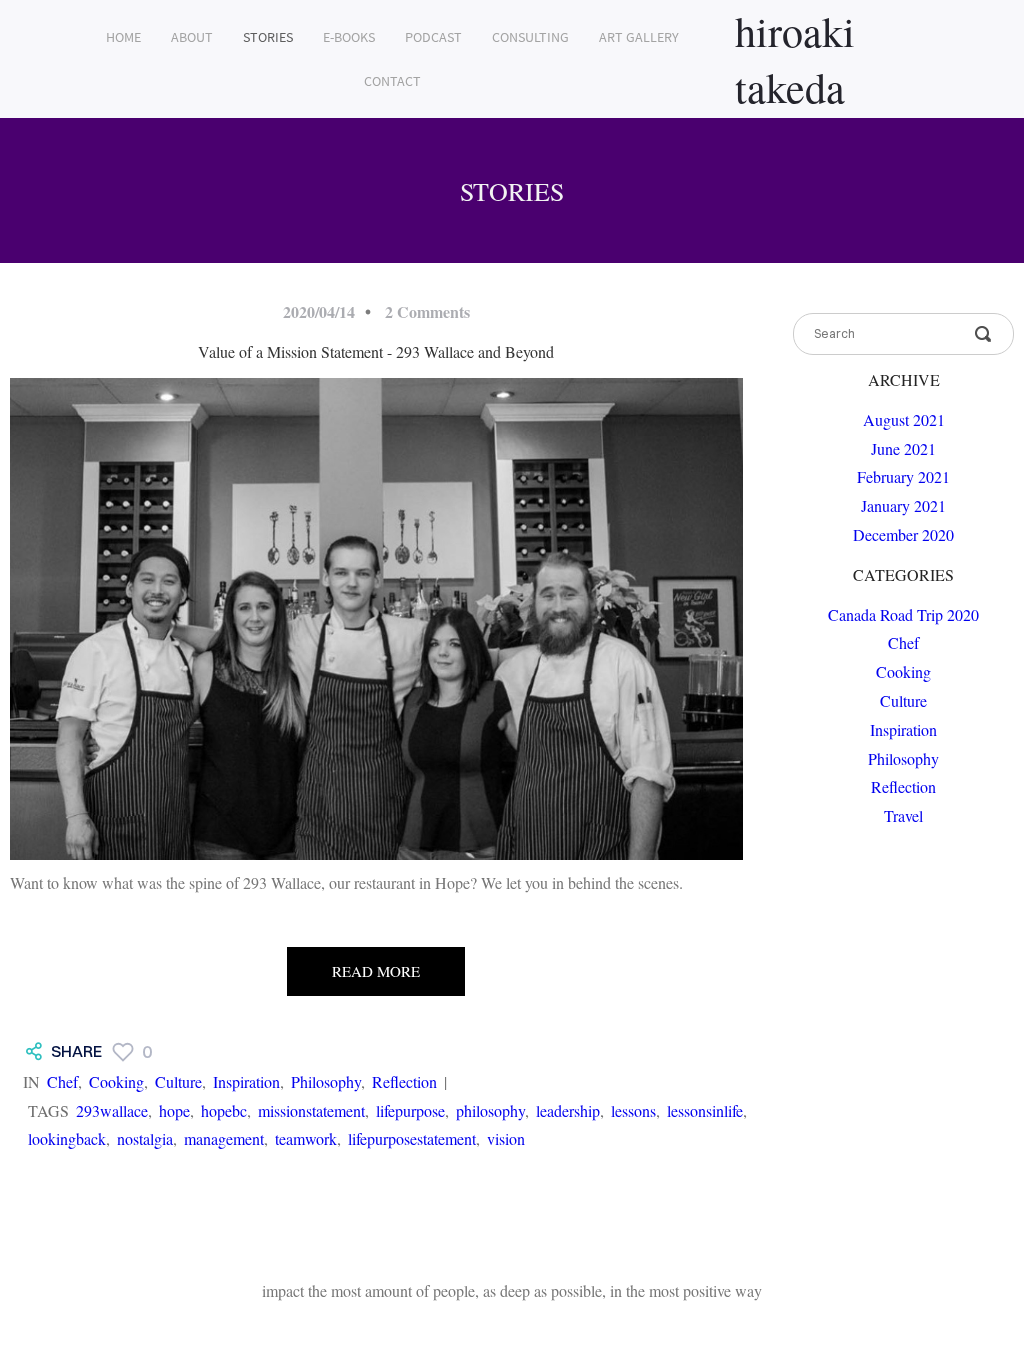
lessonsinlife (705, 1110)
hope (174, 1110)
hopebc (224, 1110)
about (192, 37)
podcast (433, 37)
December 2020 (903, 534)
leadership (568, 1110)
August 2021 (904, 419)
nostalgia (145, 1138)
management (224, 1138)
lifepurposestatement (412, 1138)
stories (268, 37)
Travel (903, 815)
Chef (62, 1081)
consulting (530, 37)
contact (392, 81)
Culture (178, 1081)
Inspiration (246, 1081)
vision (506, 1138)
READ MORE (376, 971)
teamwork (306, 1138)
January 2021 (903, 505)
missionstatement (311, 1110)
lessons (633, 1110)
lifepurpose (410, 1110)
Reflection (404, 1081)
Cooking (116, 1081)
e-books (349, 37)
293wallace (112, 1110)
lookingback (67, 1138)
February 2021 (903, 476)
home (123, 37)
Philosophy (326, 1081)
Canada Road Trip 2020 (903, 614)
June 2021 (903, 448)
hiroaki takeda (795, 59)
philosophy (490, 1110)
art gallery (639, 37)
